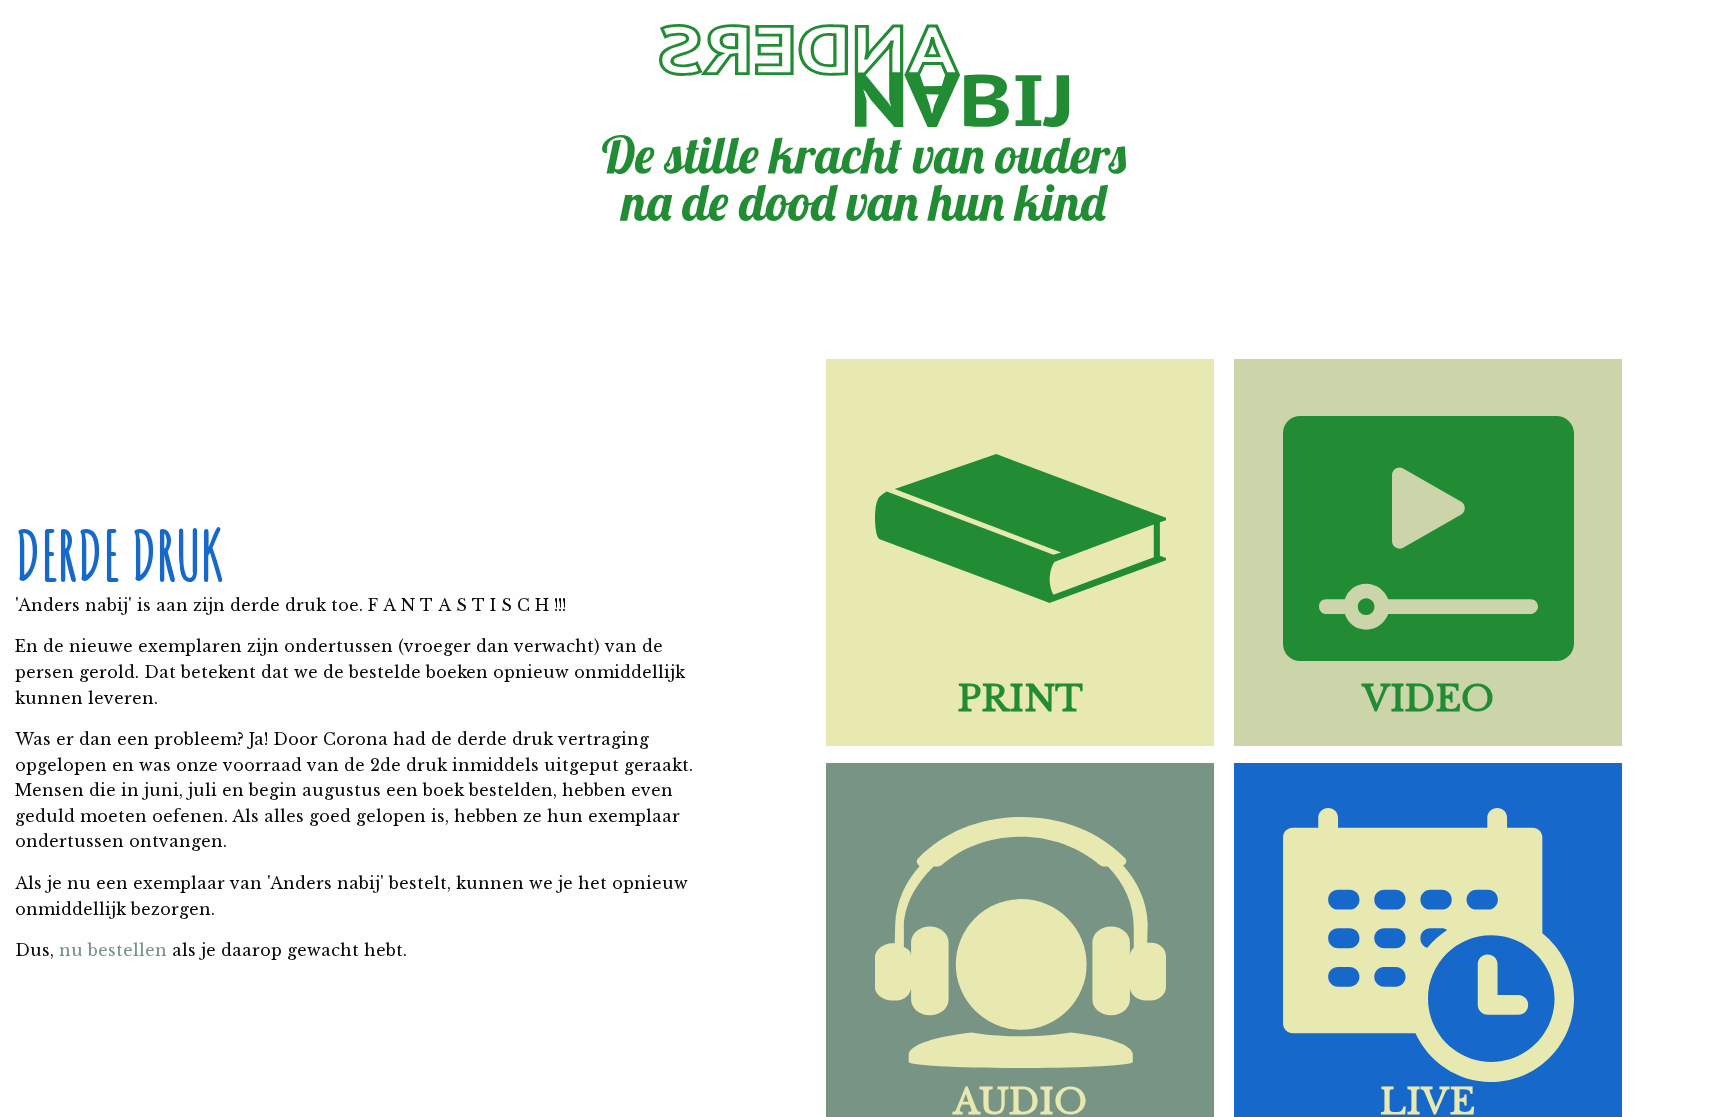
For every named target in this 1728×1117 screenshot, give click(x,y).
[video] (1428, 740)
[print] (1020, 740)
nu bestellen (113, 950)
